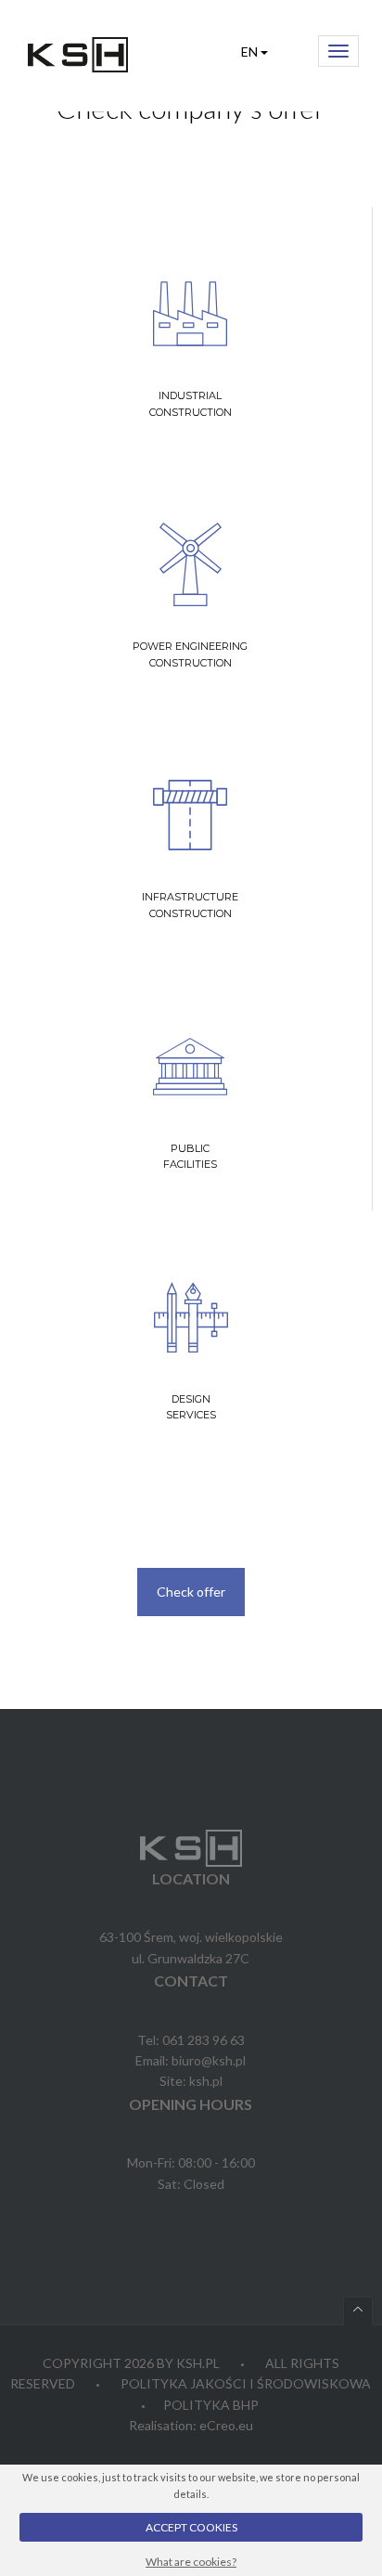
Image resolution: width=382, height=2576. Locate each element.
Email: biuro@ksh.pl (191, 2060)
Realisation (161, 2425)
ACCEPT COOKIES (191, 2527)
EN (251, 52)
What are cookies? (191, 2562)
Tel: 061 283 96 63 (191, 2040)
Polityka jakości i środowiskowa (246, 2383)
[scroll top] (358, 2311)
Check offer (191, 1592)
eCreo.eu (226, 2425)
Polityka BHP (211, 2405)
